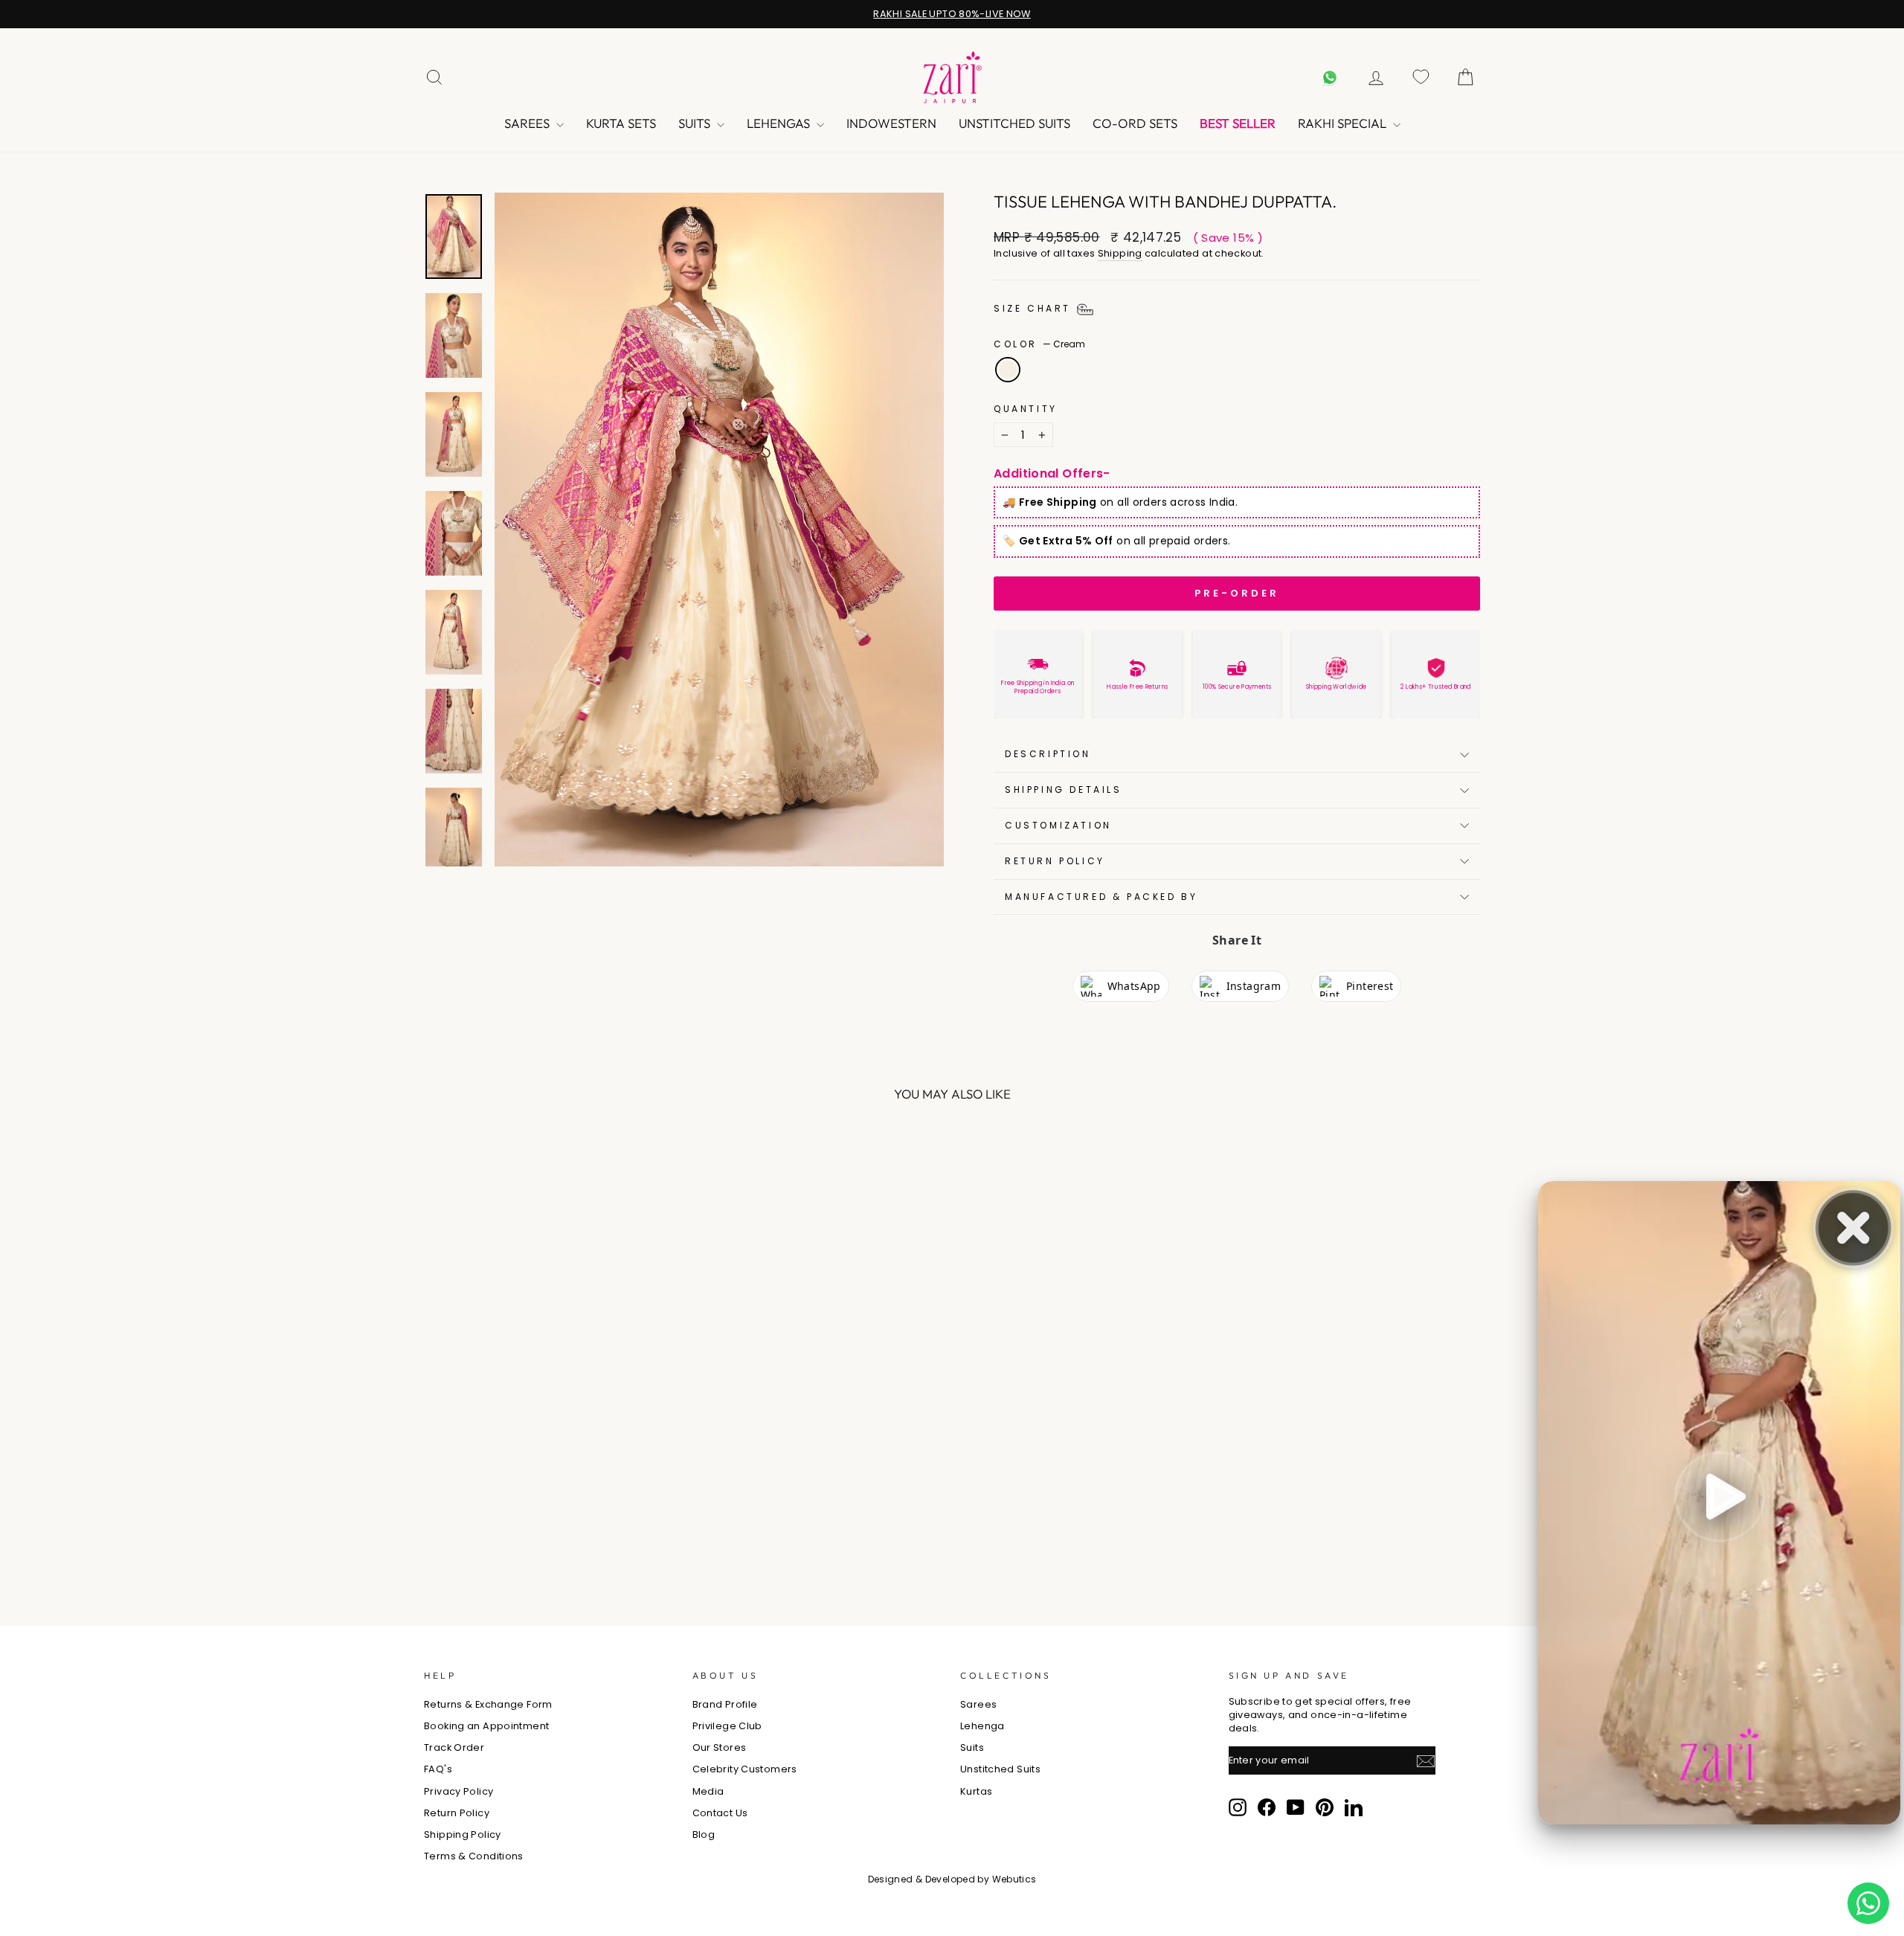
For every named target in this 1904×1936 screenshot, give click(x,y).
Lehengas (780, 123)
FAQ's (438, 1769)
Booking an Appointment (486, 1726)
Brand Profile (725, 1704)
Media (708, 1791)
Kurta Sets (621, 123)
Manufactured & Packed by (1101, 897)
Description (1048, 754)
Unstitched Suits (1014, 123)
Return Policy (1055, 861)
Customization (1058, 825)
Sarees (528, 123)
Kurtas (976, 1791)
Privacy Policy (459, 1791)
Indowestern (891, 123)
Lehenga (982, 1726)
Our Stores (720, 1747)
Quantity (1026, 409)
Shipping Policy (463, 1834)
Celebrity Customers (745, 1769)
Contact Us (720, 1813)
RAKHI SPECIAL (1344, 123)
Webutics (1014, 1879)
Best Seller (1238, 123)
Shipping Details (1064, 789)
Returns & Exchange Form (488, 1704)
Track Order (454, 1747)
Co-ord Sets (1135, 123)
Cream (1008, 370)
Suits (696, 123)
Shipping (1120, 253)
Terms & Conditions (474, 1856)
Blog (704, 1834)
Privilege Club (727, 1726)
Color (1039, 344)
